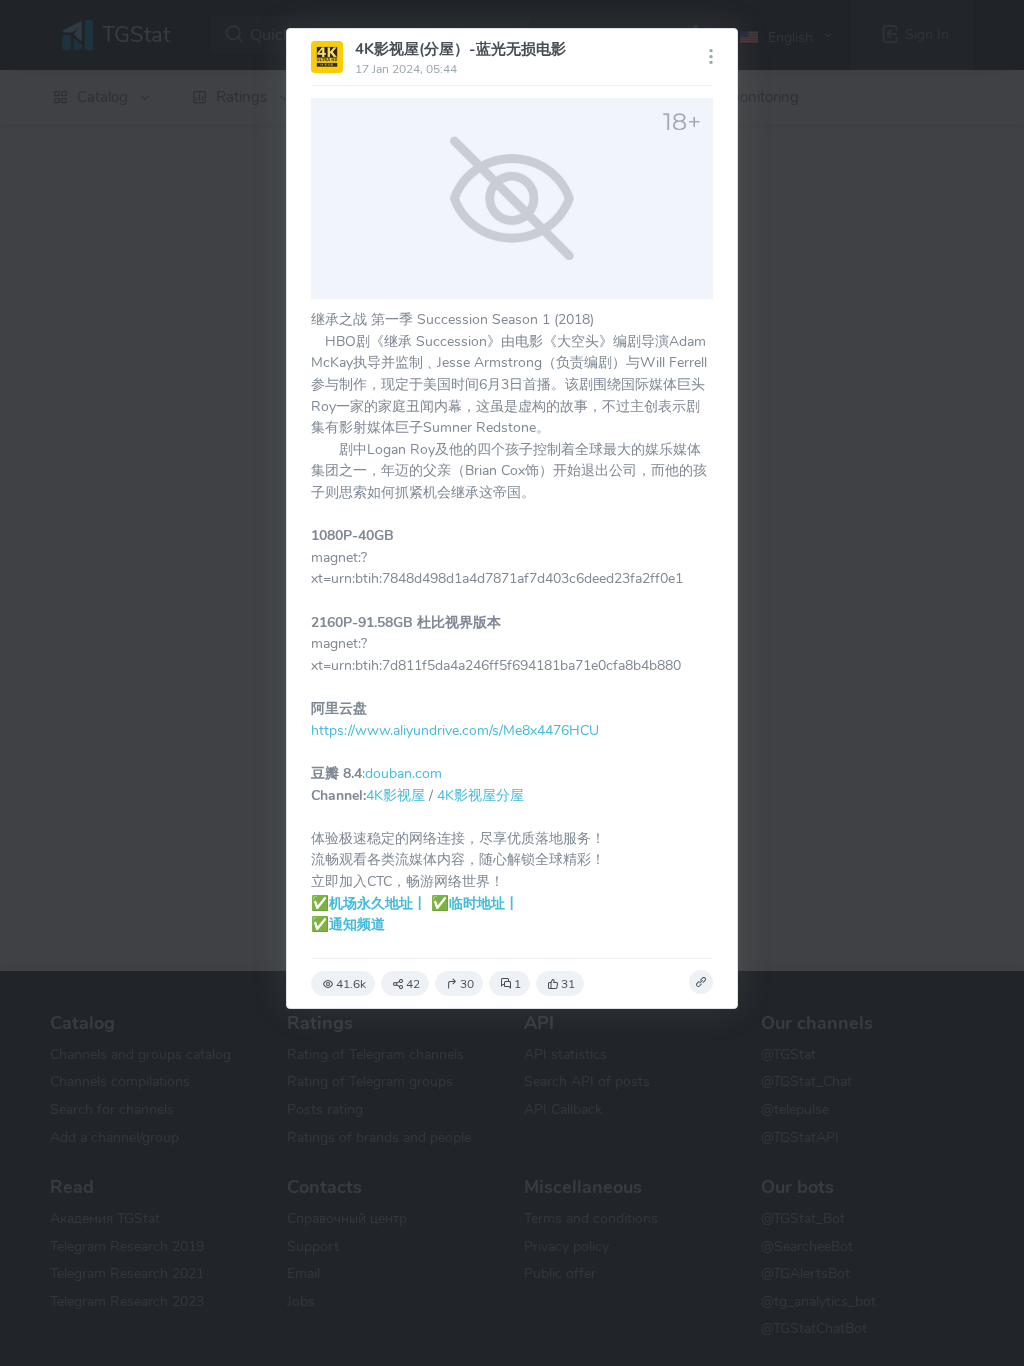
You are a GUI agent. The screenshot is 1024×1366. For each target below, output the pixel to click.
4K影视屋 (395, 795)
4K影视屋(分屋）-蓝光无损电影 (460, 49)
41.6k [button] (351, 984)
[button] (701, 982)
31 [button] (568, 984)
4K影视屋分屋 (480, 795)
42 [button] (413, 984)
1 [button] (517, 984)
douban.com (403, 773)
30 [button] (467, 984)
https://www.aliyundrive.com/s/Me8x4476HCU (455, 730)
